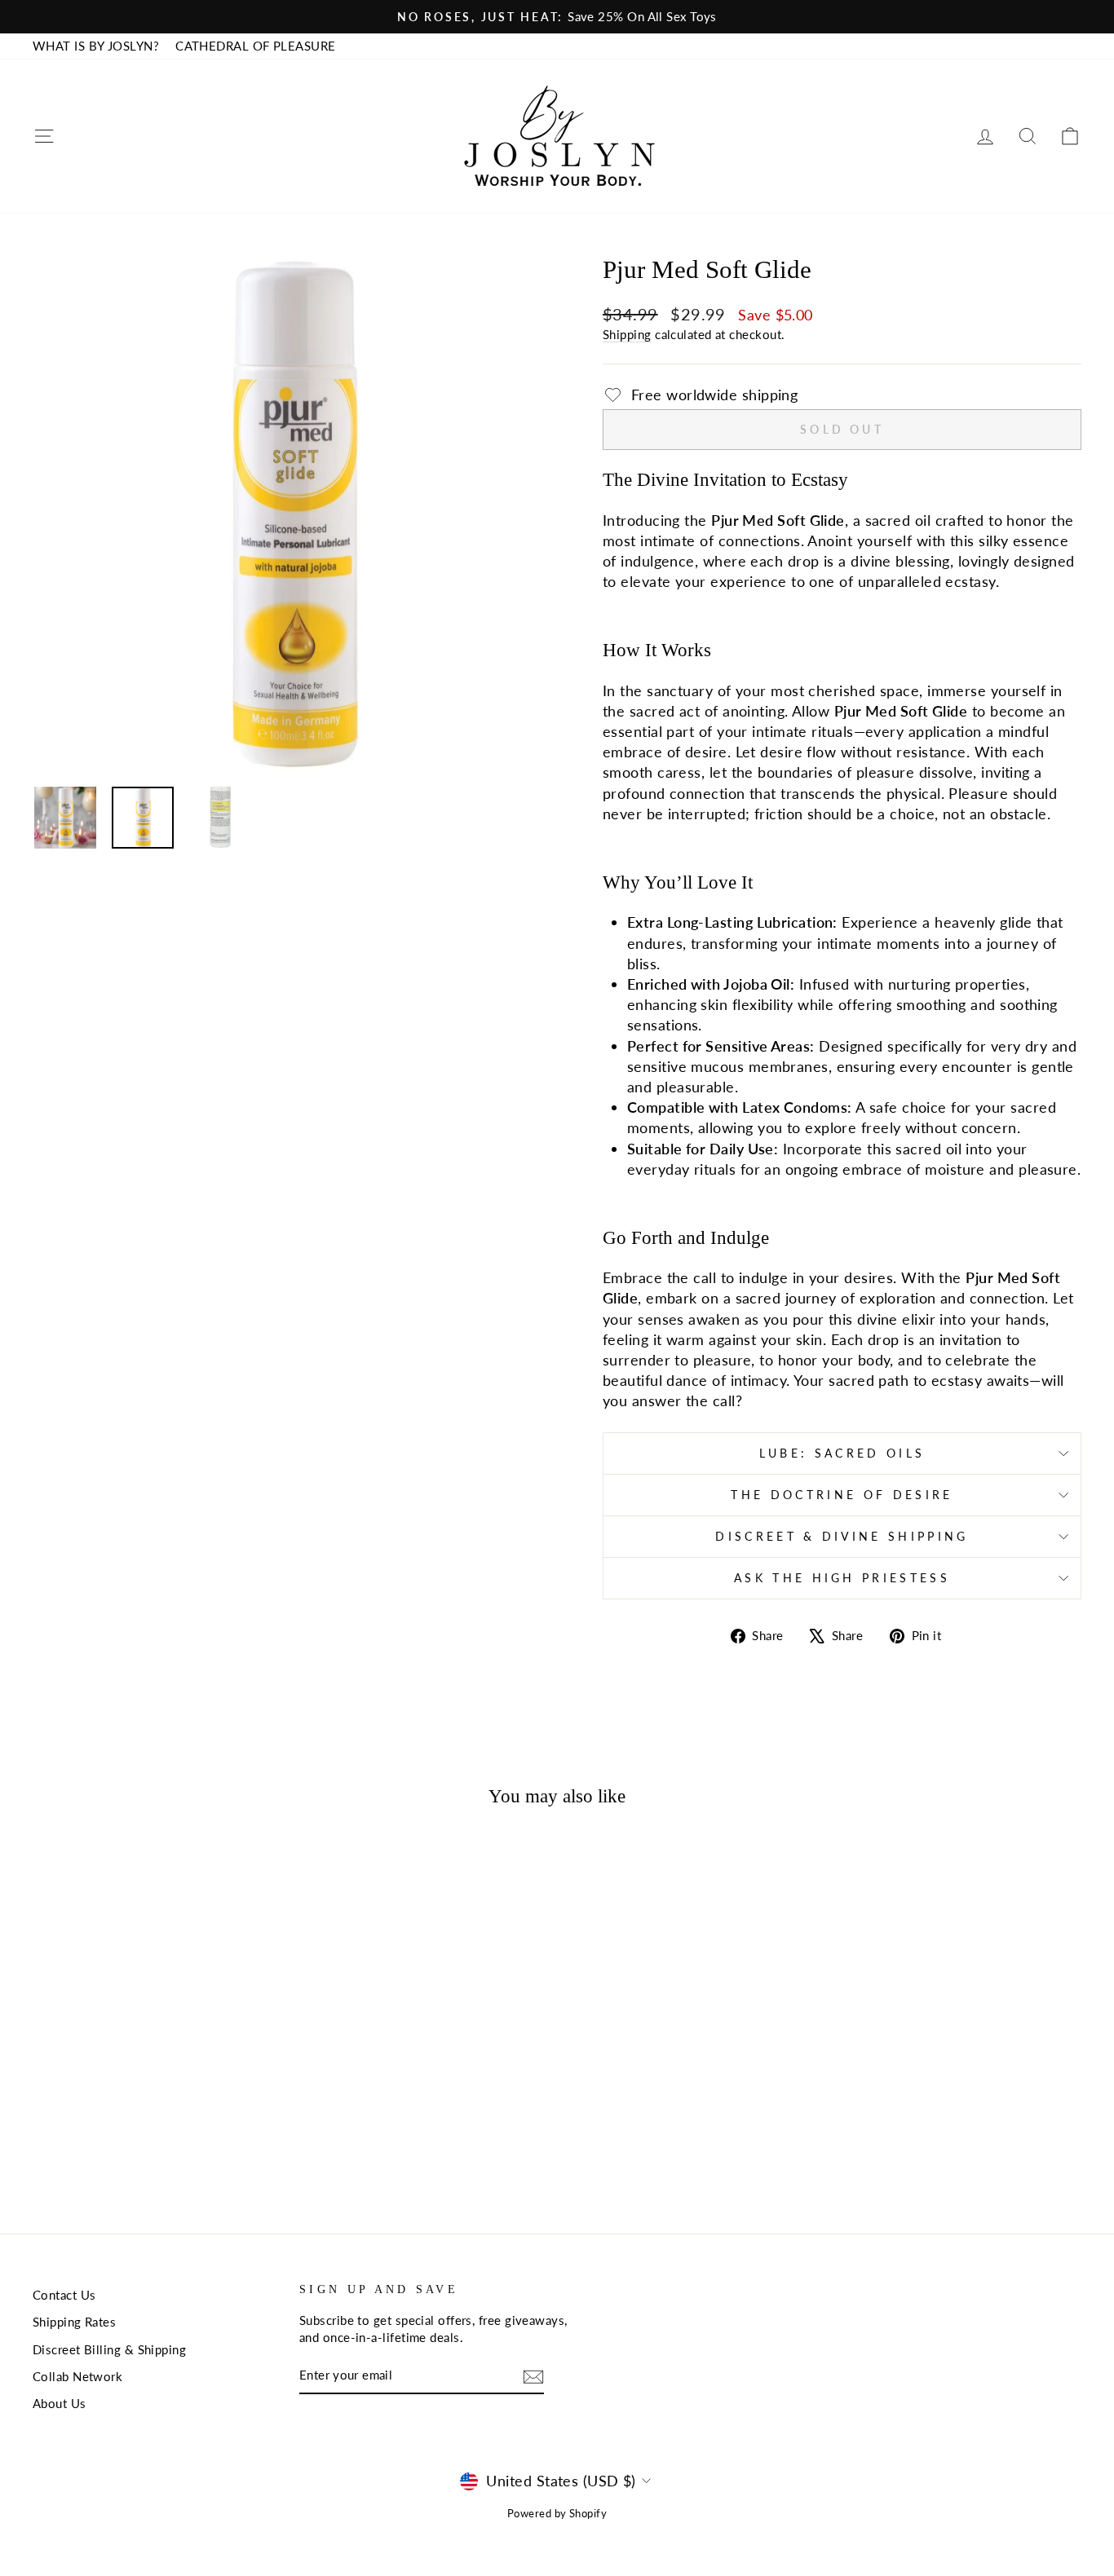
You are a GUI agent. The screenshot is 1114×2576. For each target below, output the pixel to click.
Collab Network (77, 2376)
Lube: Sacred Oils (842, 1453)
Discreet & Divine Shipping (842, 1536)
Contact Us (64, 2295)
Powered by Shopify (557, 2514)
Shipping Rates (74, 2322)
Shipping (627, 334)
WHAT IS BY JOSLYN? (96, 46)
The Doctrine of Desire (842, 1495)
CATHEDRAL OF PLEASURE (255, 46)
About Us (60, 2403)
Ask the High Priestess (842, 1578)
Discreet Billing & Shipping (109, 2349)
